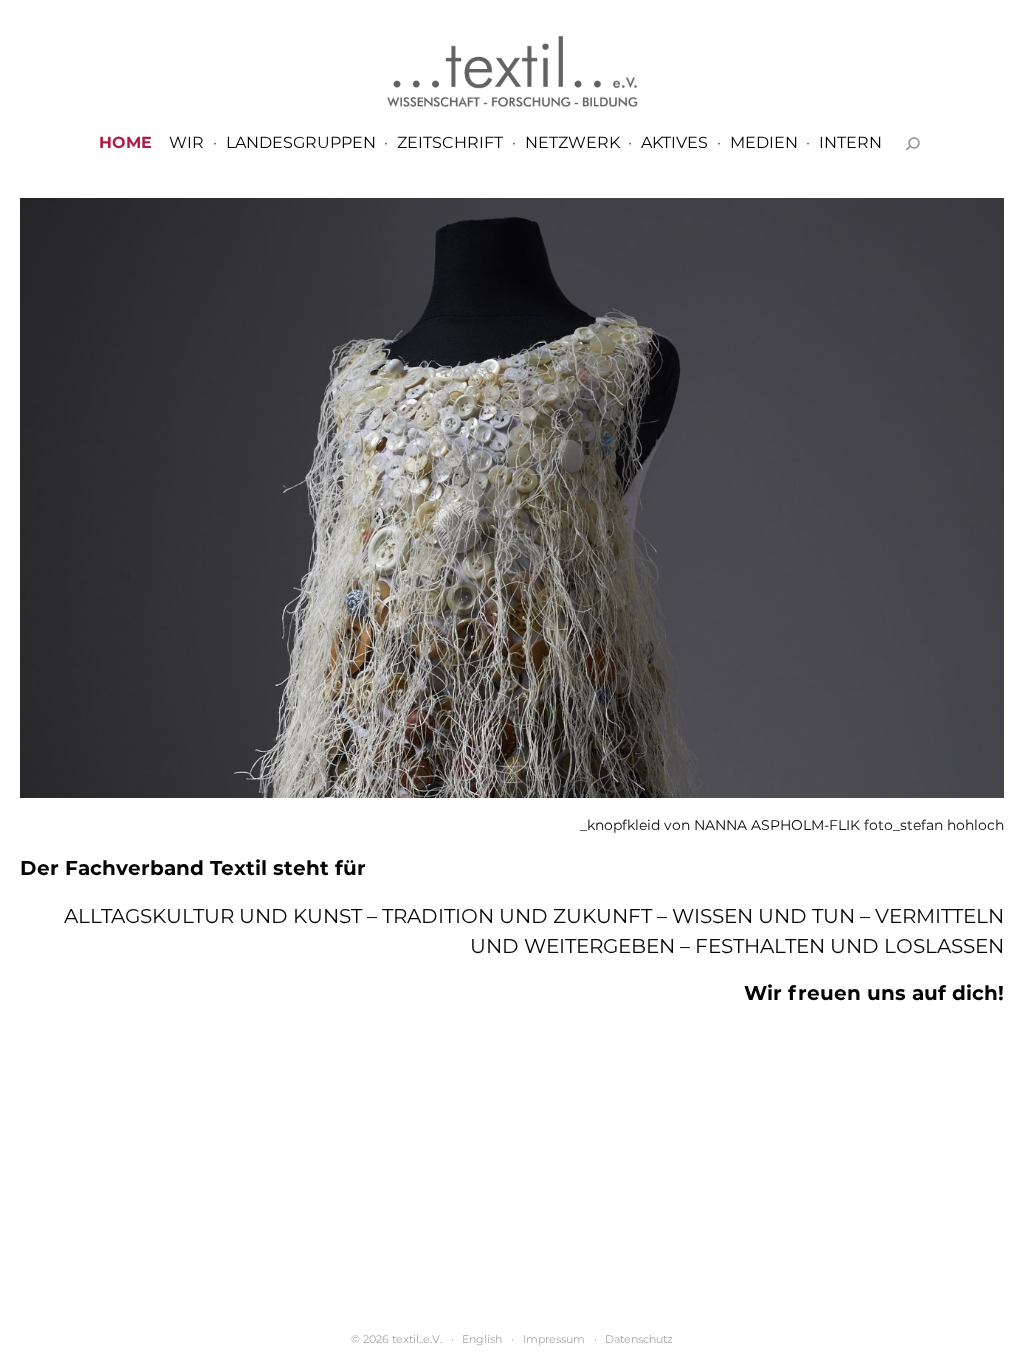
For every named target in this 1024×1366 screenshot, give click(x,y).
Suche (913, 143)
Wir (186, 143)
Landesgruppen (301, 143)
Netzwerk (572, 143)
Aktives (674, 143)
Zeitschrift (450, 143)
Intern (850, 143)
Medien (764, 143)
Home (125, 143)
